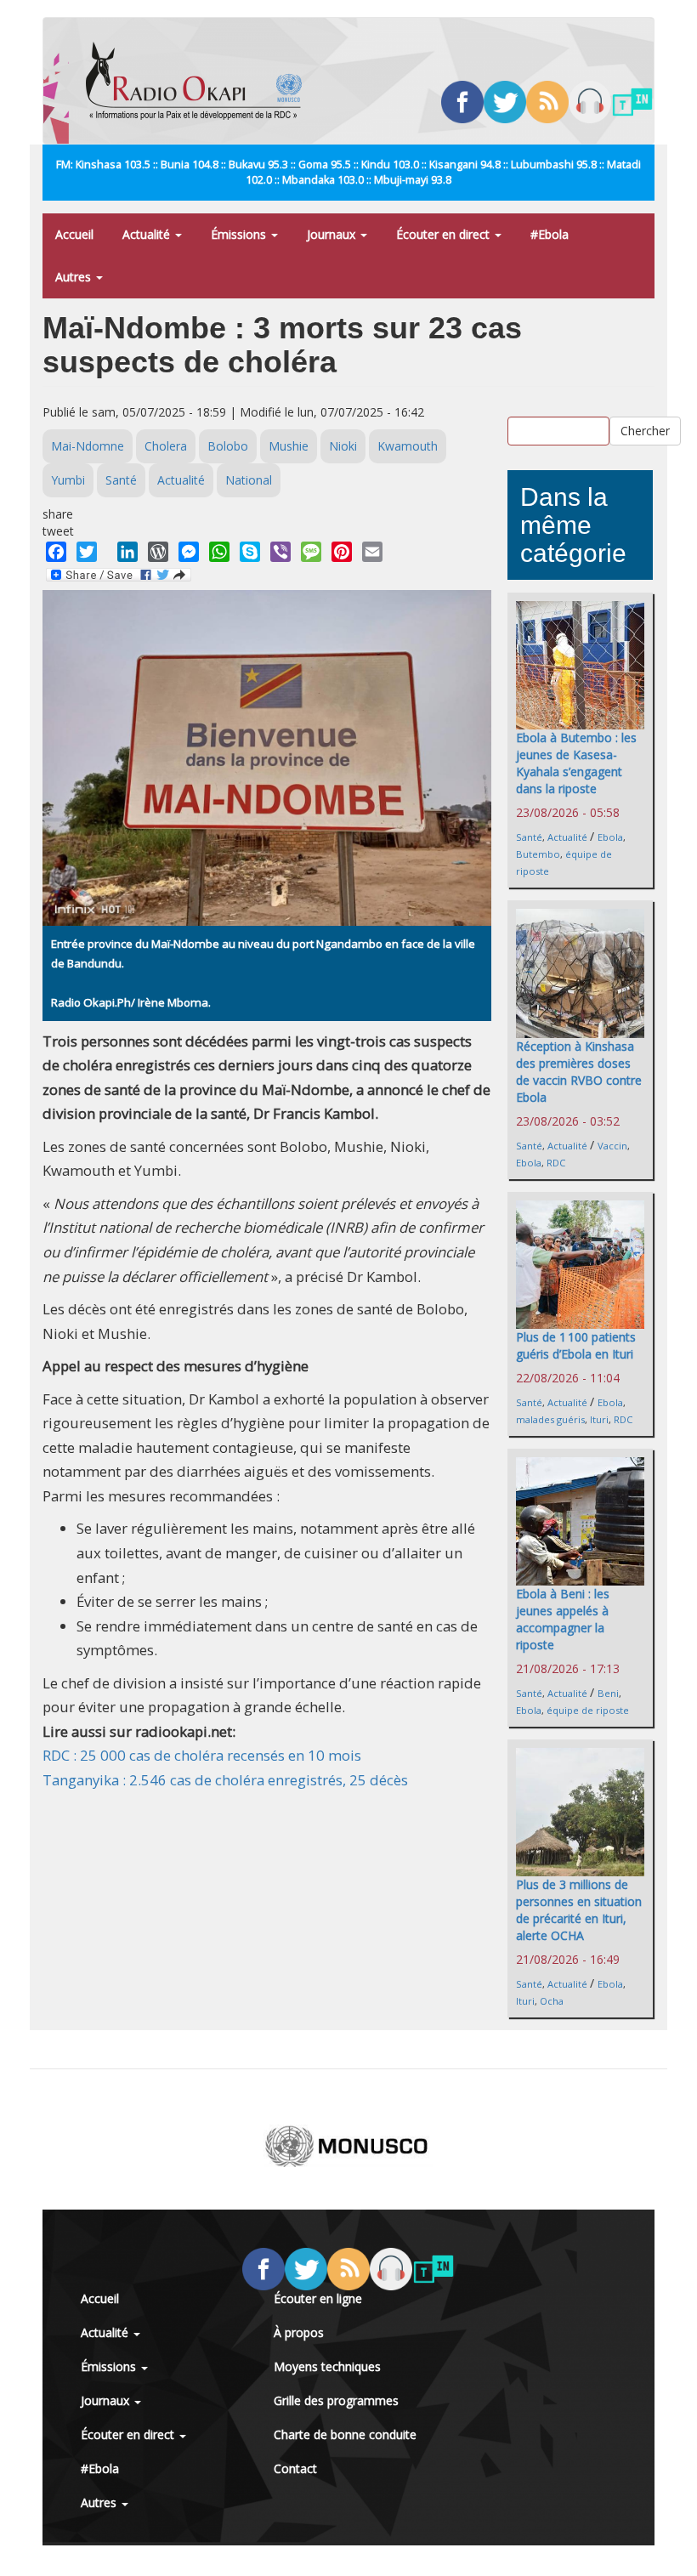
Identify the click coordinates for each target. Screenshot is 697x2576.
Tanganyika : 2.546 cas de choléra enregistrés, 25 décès (225, 1780)
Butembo (538, 854)
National (249, 480)
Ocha (552, 2001)
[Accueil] (200, 81)
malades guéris (550, 1419)
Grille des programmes (336, 2400)
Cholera (166, 446)
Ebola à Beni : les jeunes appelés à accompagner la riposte (563, 1619)
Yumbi (68, 480)
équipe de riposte (588, 1710)
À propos (299, 2332)
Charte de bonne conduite (345, 2434)
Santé (121, 480)
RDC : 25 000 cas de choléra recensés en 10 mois (202, 1755)
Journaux (333, 234)
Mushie (289, 446)
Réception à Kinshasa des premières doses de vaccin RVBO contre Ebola (579, 1072)
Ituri (599, 1419)
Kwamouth (408, 446)
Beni (608, 1693)
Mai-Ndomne (88, 446)
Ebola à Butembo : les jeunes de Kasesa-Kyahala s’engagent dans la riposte (576, 763)
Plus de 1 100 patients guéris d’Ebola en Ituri (576, 1345)
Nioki (343, 446)
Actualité (148, 234)
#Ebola (550, 234)
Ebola (610, 837)
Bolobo (228, 446)
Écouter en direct (445, 234)
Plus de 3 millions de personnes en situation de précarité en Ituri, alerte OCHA (579, 1910)
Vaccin (612, 1146)
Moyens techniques (327, 2366)
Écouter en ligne (318, 2298)
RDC (556, 1163)
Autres (75, 277)
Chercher (645, 431)
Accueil (74, 234)
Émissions (240, 234)
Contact (295, 2468)
